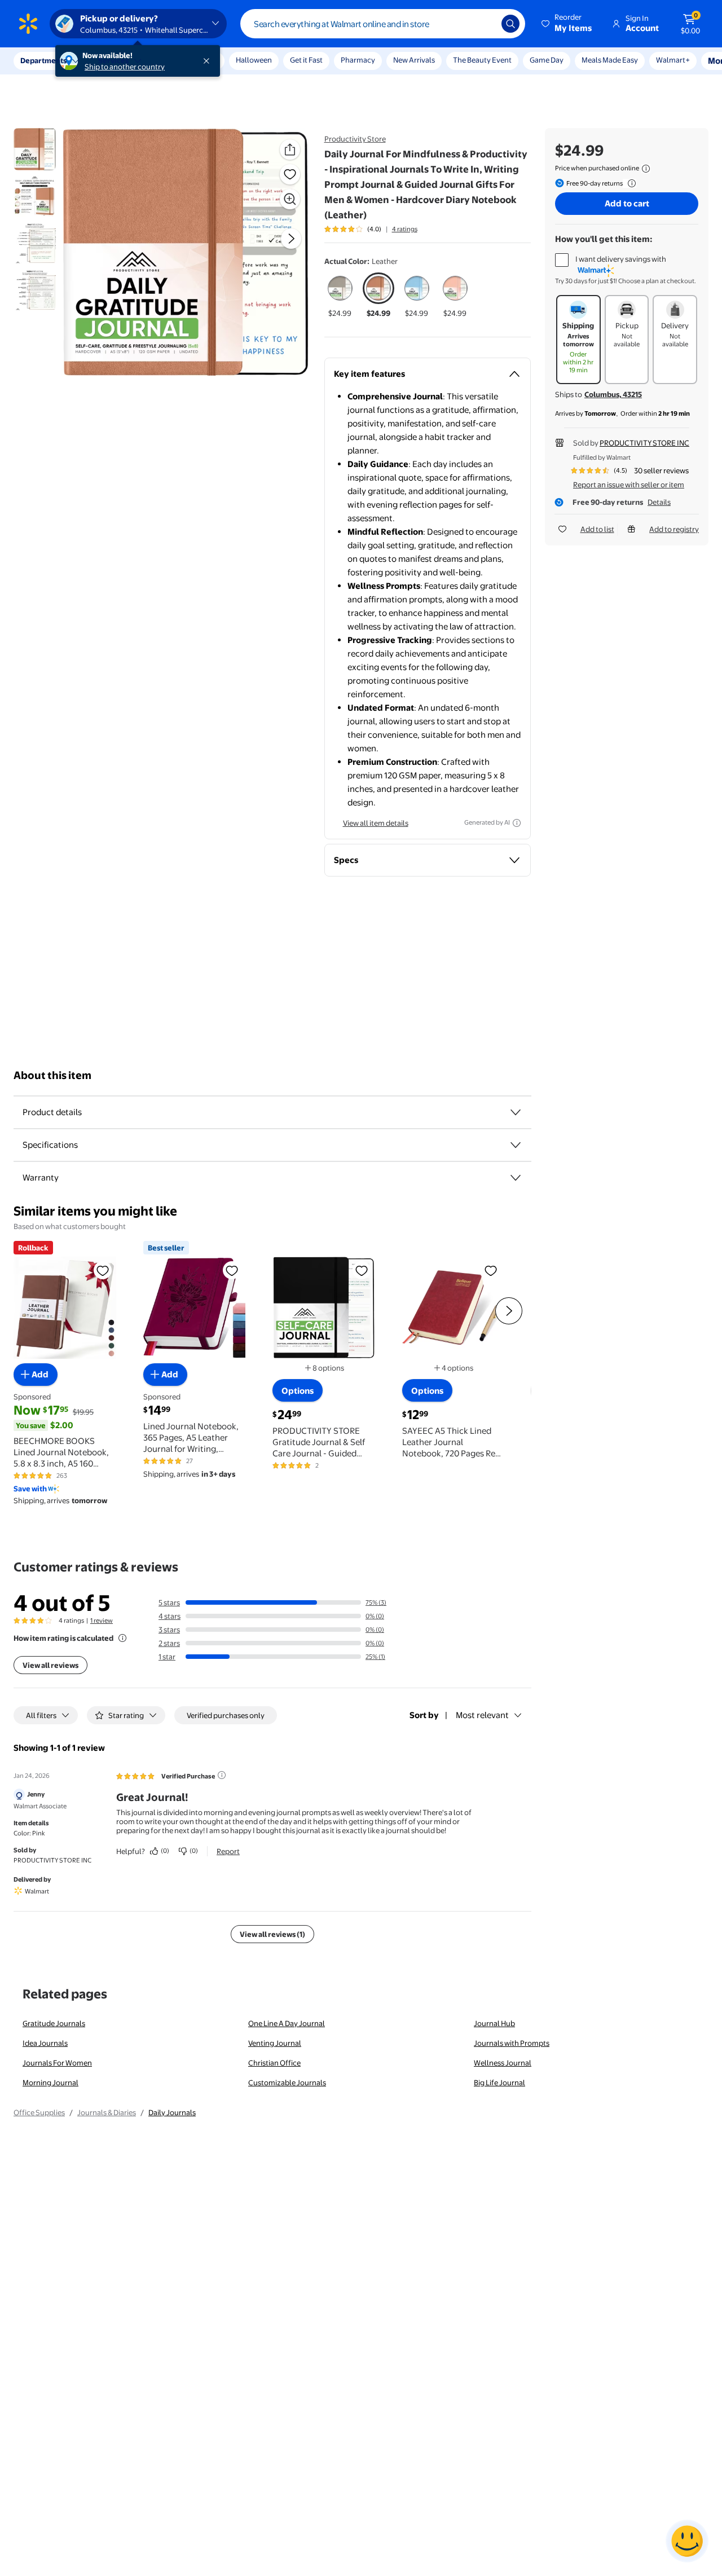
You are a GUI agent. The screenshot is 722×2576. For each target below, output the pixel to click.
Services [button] (113, 60)
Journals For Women (57, 2063)
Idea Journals (45, 2043)
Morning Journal (50, 2082)
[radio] (340, 296)
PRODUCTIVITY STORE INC (644, 443)
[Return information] (629, 183)
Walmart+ (598, 60)
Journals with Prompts (512, 2043)
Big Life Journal (499, 2082)
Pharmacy (358, 60)
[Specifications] (516, 1145)
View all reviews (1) (272, 1934)
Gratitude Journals (54, 2023)
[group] (371, 229)
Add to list (597, 529)
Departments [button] (43, 60)
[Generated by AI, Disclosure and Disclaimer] (517, 823)
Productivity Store (355, 139)
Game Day (547, 60)
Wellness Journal (503, 2063)
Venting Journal (275, 2043)
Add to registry (674, 529)
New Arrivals (414, 60)
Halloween (254, 60)
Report (228, 1851)
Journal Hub (494, 2023)
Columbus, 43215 (613, 394)
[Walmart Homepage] (28, 24)
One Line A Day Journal (287, 2023)
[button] (567, 24)
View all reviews (50, 1665)
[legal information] (646, 169)
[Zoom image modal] (290, 199)
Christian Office (274, 2063)
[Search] (510, 24)
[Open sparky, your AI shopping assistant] (687, 2541)
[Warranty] (516, 1178)
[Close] (209, 61)
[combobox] (383, 24)
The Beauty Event (482, 60)
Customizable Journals (287, 2082)
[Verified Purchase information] (222, 1775)
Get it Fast (306, 60)
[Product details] (516, 1112)
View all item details (376, 823)
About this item (52, 1075)
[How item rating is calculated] (122, 1638)
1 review (102, 1621)
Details (659, 502)
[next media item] (291, 239)
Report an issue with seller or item (629, 485)
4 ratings (405, 229)
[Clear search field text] (485, 24)
